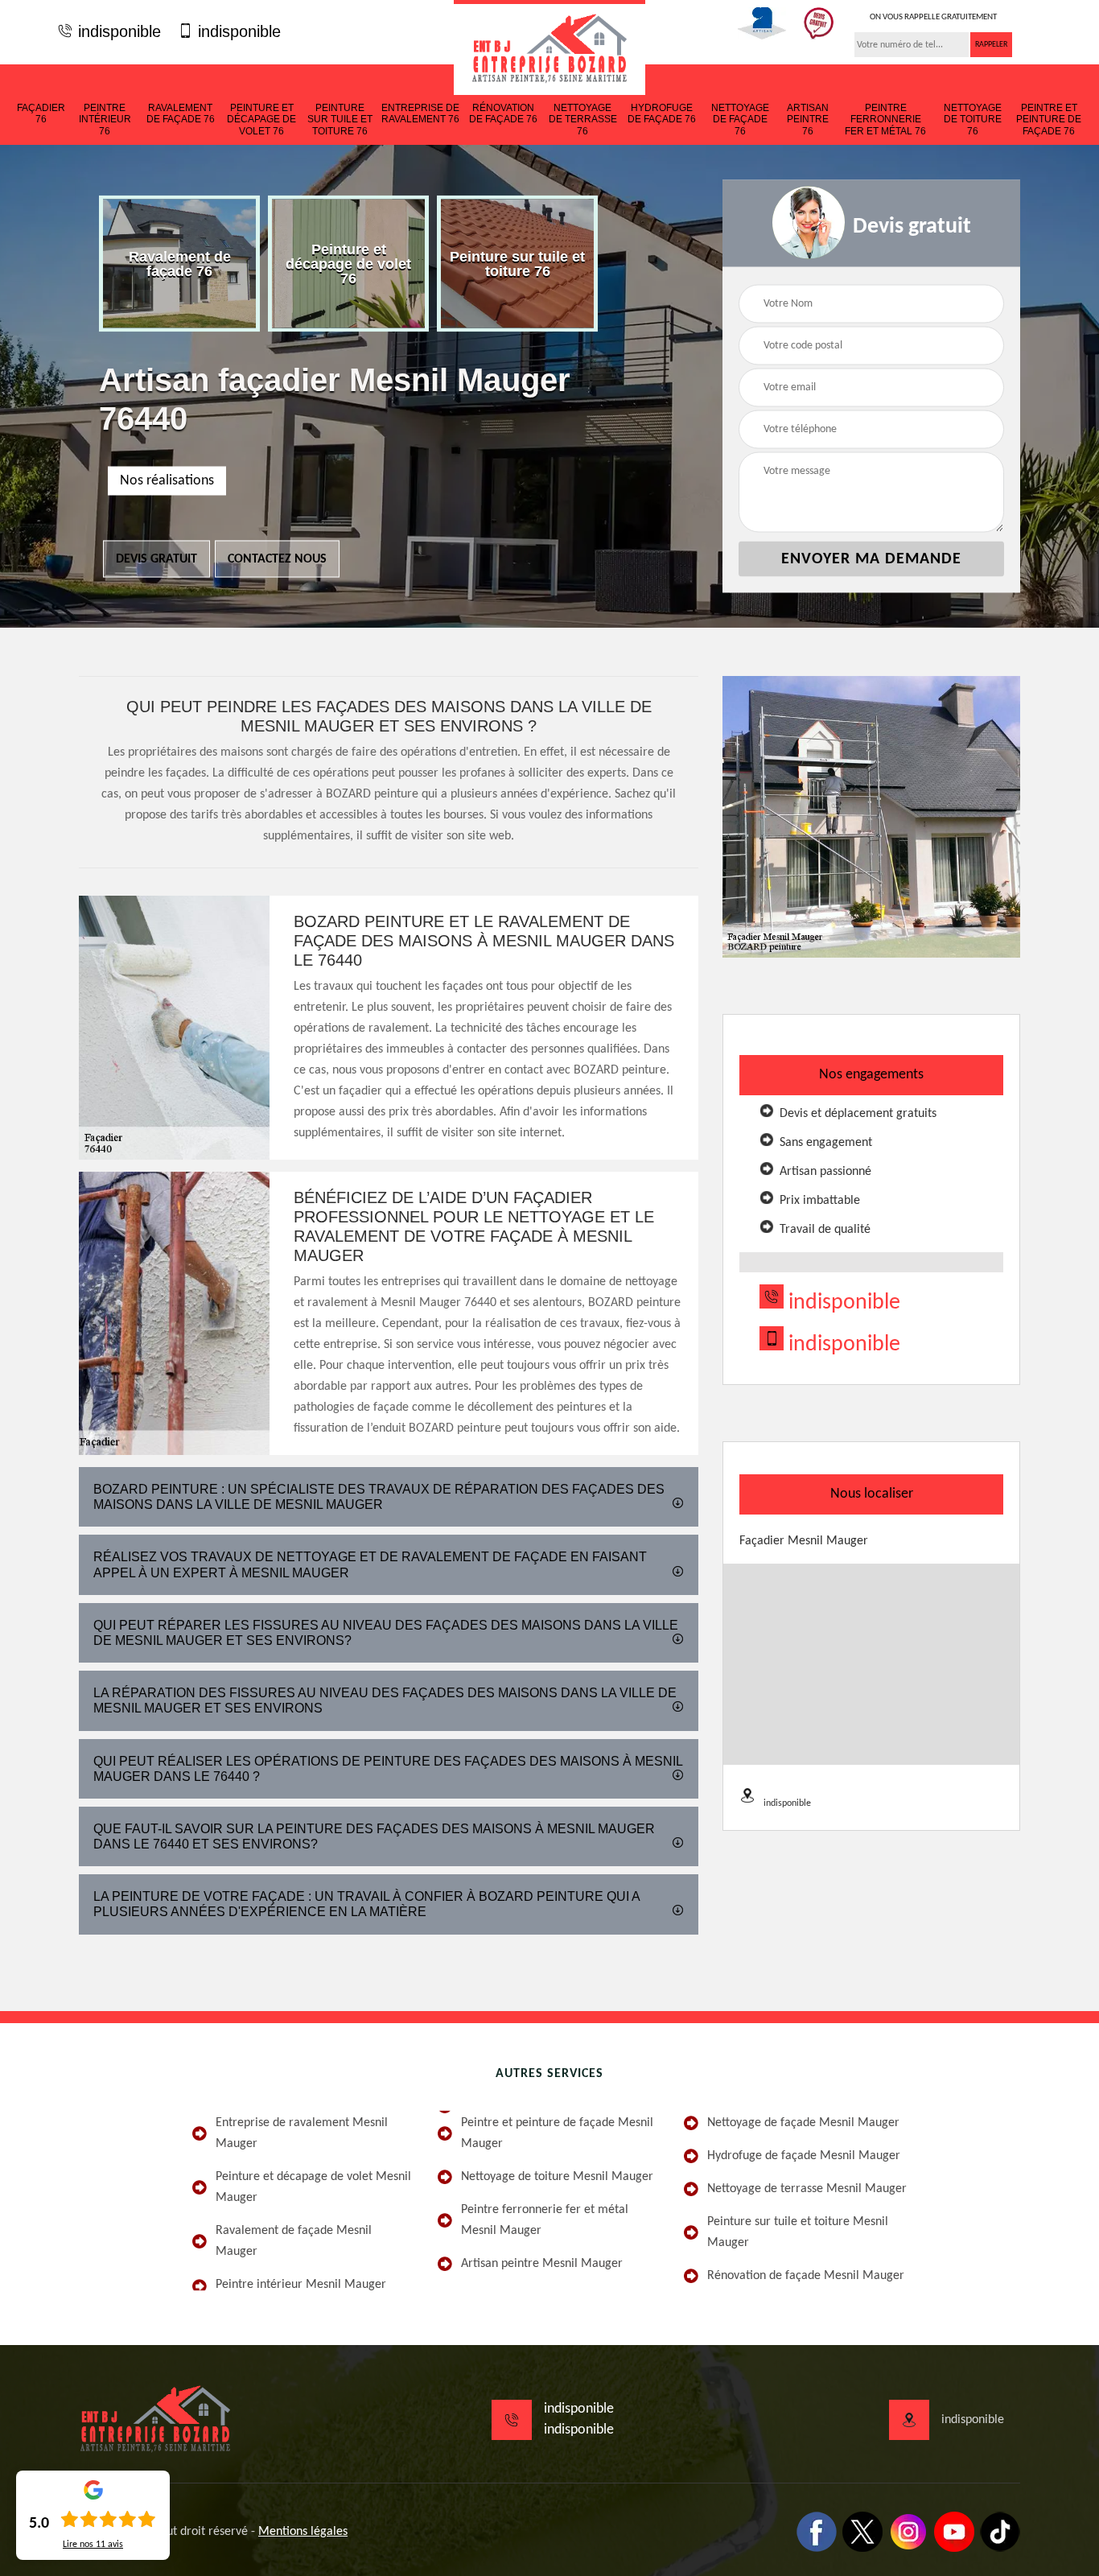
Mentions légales (303, 2532)
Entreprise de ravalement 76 (420, 113)
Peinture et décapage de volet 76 (261, 120)
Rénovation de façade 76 (503, 113)
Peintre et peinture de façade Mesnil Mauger (557, 2133)
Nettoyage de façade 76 (740, 120)
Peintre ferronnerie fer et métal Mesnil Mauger (545, 2220)
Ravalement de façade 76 (181, 113)
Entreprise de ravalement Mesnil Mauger (302, 2133)
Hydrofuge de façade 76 (662, 113)
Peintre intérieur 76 (105, 120)
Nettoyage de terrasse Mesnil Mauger (807, 2189)
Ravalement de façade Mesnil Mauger (294, 2241)
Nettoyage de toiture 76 (973, 120)
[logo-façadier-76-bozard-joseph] (549, 47)
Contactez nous (277, 559)
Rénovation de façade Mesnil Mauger (806, 2276)
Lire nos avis (93, 2545)
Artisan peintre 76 (808, 120)
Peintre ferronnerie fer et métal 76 (885, 120)
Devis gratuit (156, 559)
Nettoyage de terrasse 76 (583, 120)
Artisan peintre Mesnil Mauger (542, 2264)
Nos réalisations (167, 481)
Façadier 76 (41, 113)
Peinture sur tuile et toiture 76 (340, 120)
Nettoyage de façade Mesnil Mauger (803, 2123)
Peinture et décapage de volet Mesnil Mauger (313, 2187)
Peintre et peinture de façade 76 (1049, 120)
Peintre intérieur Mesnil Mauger (301, 2285)
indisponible (117, 31)
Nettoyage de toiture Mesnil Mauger (557, 2177)
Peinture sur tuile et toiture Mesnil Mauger (798, 2232)
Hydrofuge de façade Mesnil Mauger (804, 2156)
